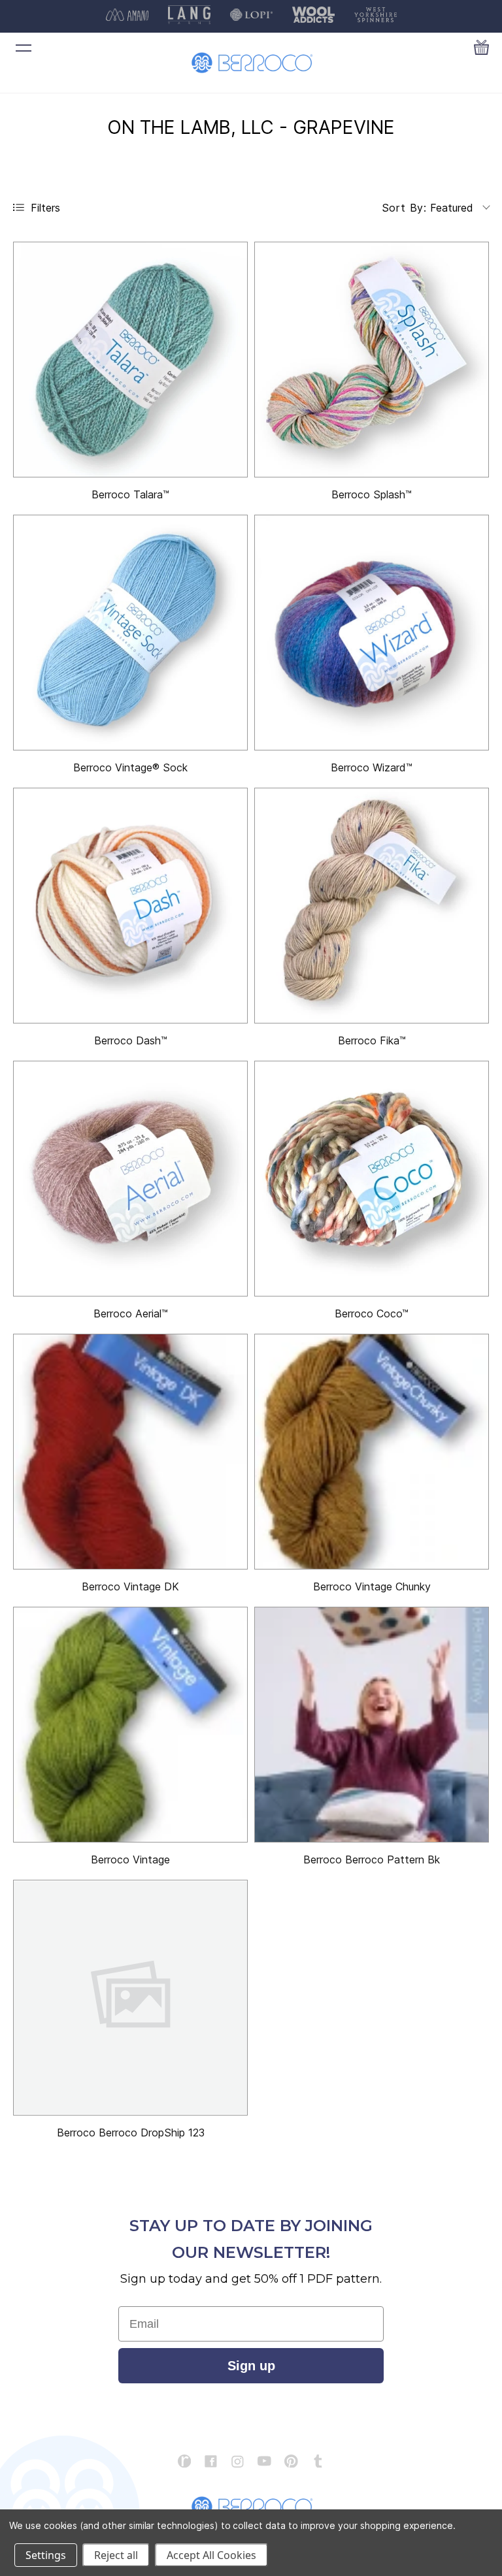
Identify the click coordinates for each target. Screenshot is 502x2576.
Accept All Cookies (211, 2555)
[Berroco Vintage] (130, 1725)
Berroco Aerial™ (131, 1313)
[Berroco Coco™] (372, 1179)
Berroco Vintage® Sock (130, 767)
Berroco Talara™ (130, 494)
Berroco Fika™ (372, 1040)
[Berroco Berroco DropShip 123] (130, 1998)
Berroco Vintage (130, 1860)
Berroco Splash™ (372, 494)
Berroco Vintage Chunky (372, 1586)
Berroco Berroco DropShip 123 (131, 2133)
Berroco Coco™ (372, 1313)
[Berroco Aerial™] (130, 1179)
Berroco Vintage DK (130, 1586)
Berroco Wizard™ (372, 767)
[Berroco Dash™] (130, 906)
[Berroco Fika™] (372, 906)
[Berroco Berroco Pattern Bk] (372, 1725)
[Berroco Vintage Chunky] (372, 1452)
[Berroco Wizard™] (372, 633)
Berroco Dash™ (131, 1040)
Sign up (251, 2366)
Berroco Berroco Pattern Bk (372, 1860)
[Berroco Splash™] (372, 360)
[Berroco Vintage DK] (130, 1452)
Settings (46, 2555)
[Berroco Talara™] (130, 360)
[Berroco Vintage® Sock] (130, 633)
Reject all (116, 2555)
